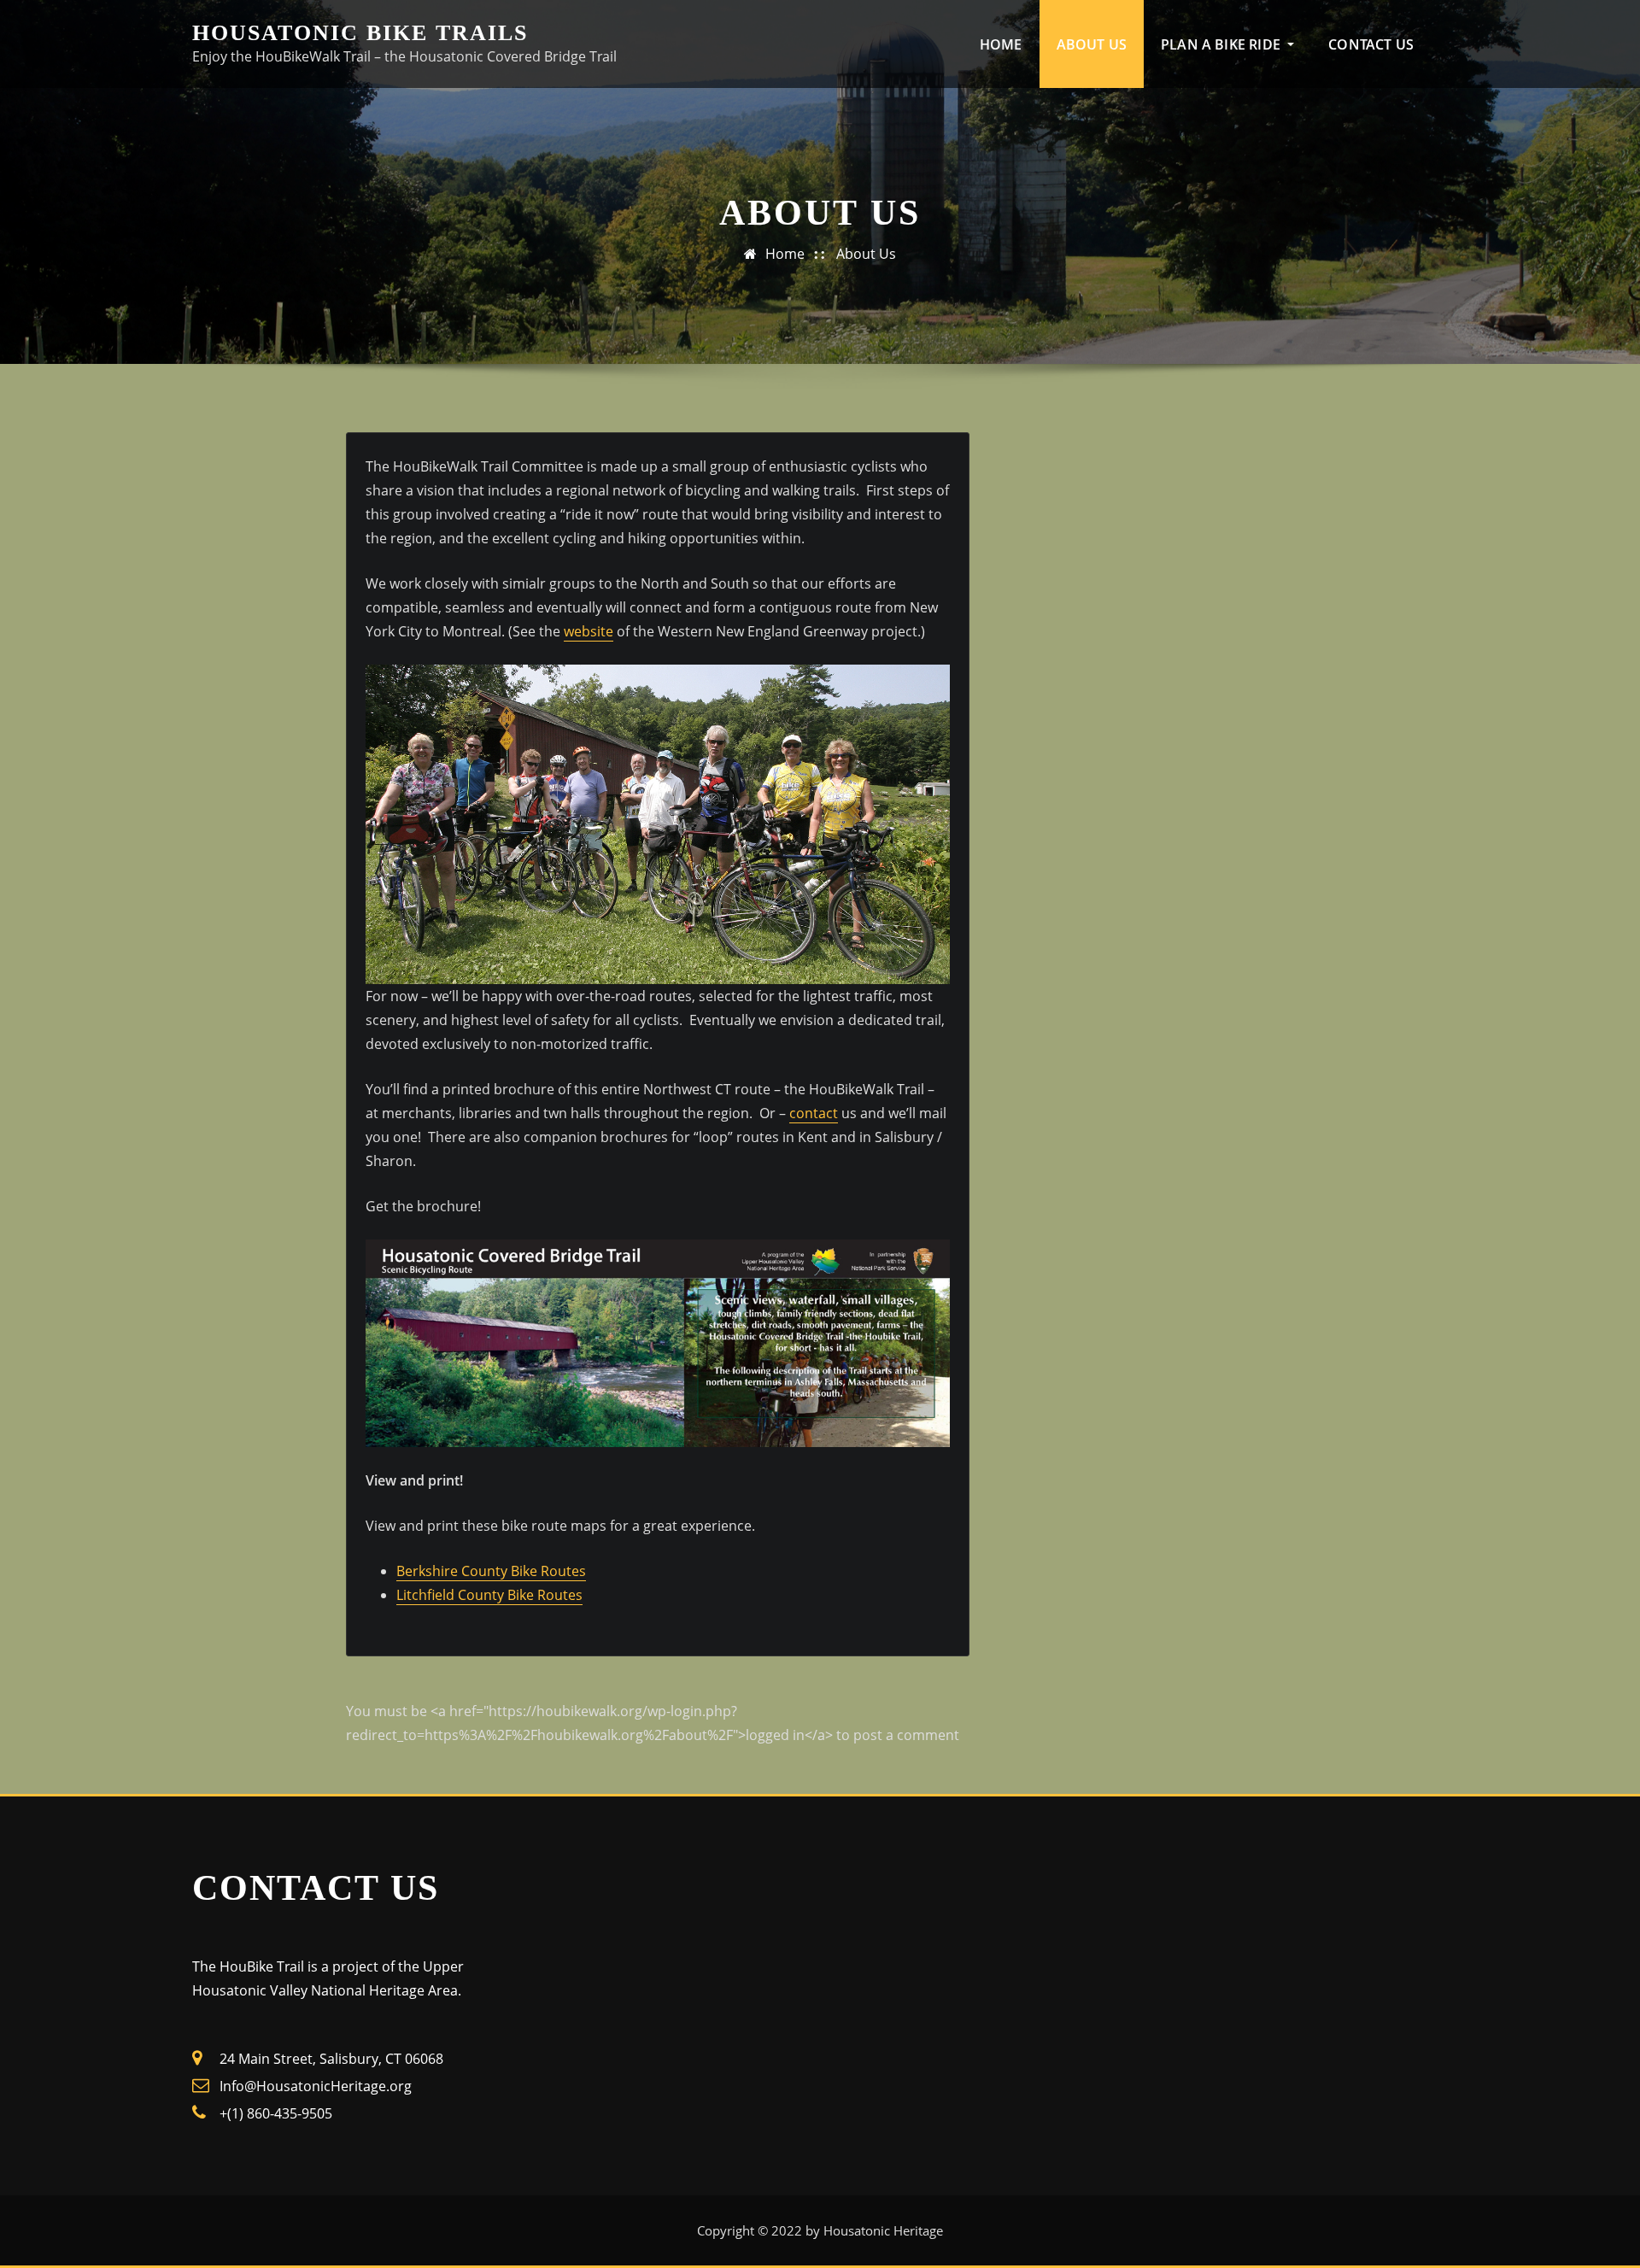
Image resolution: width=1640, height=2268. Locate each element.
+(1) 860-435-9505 (276, 2113)
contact (814, 1113)
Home (1001, 44)
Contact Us (1371, 44)
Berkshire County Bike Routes (491, 1571)
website (589, 631)
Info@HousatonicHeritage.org (316, 2086)
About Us (1092, 44)
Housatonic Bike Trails (360, 33)
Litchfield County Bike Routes (489, 1595)
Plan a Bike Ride (1222, 44)
